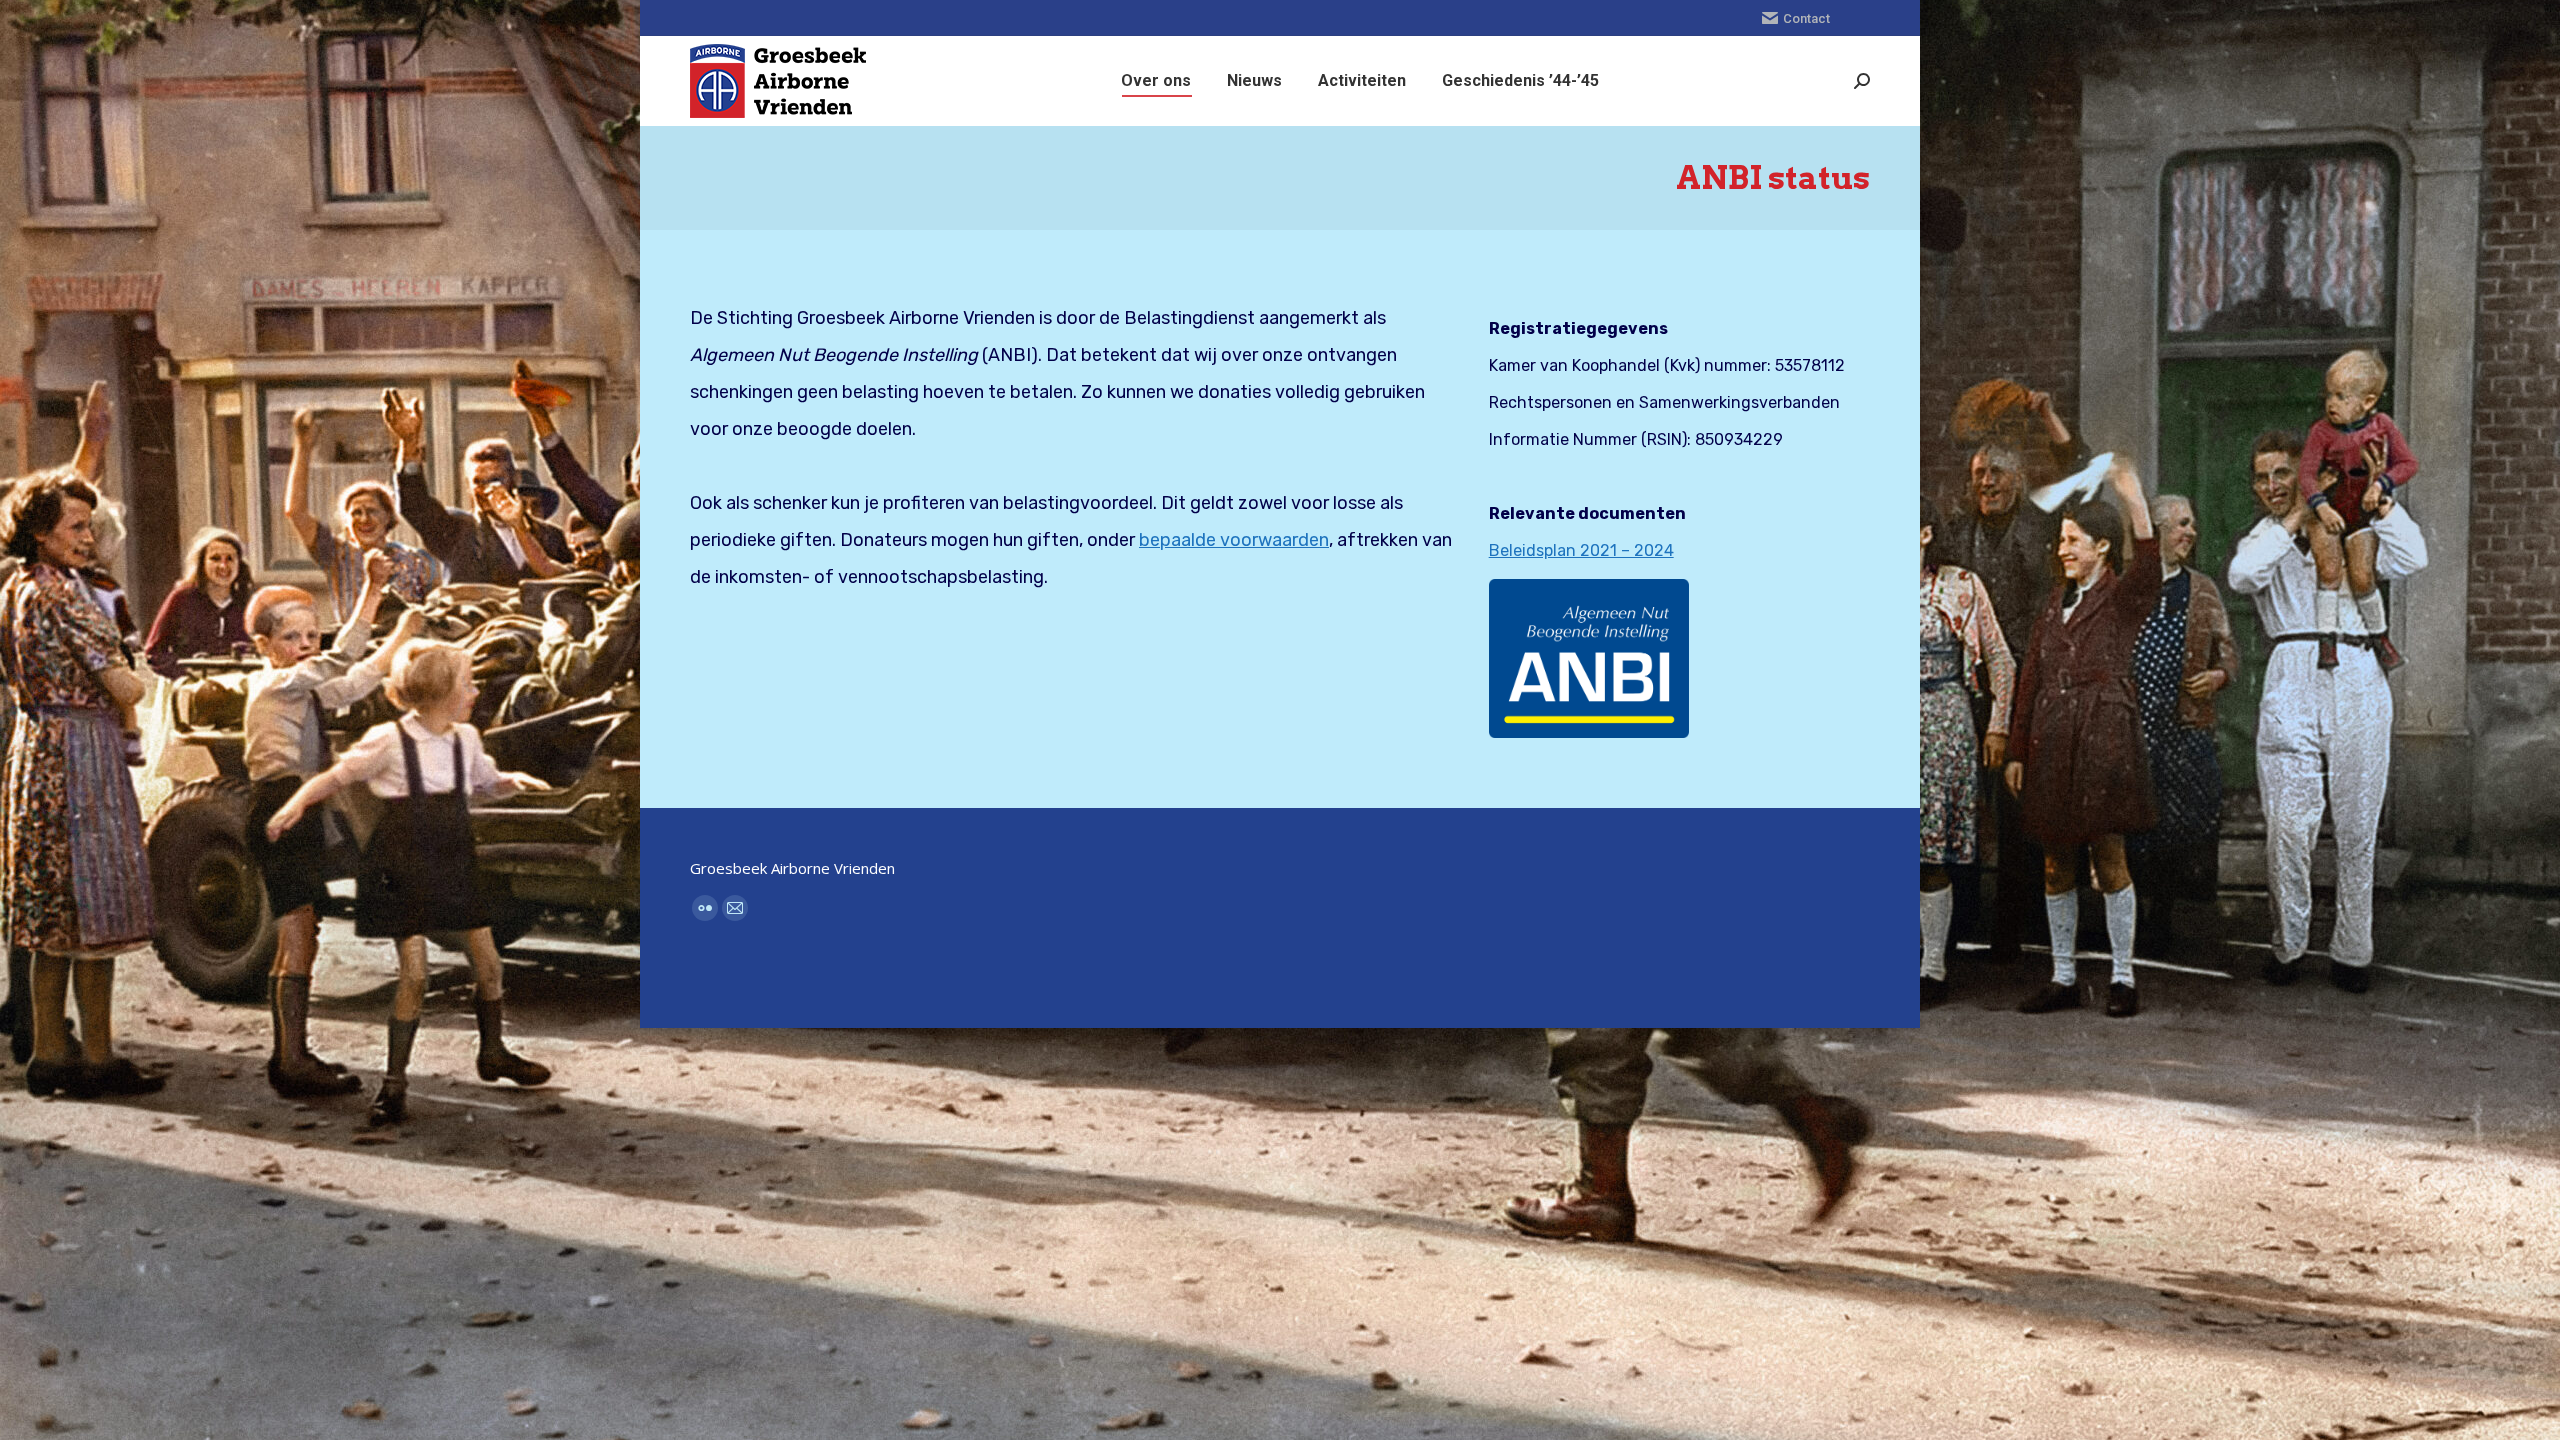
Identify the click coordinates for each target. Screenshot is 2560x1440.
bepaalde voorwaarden (1234, 540)
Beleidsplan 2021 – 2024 (1581, 550)
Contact (1806, 18)
